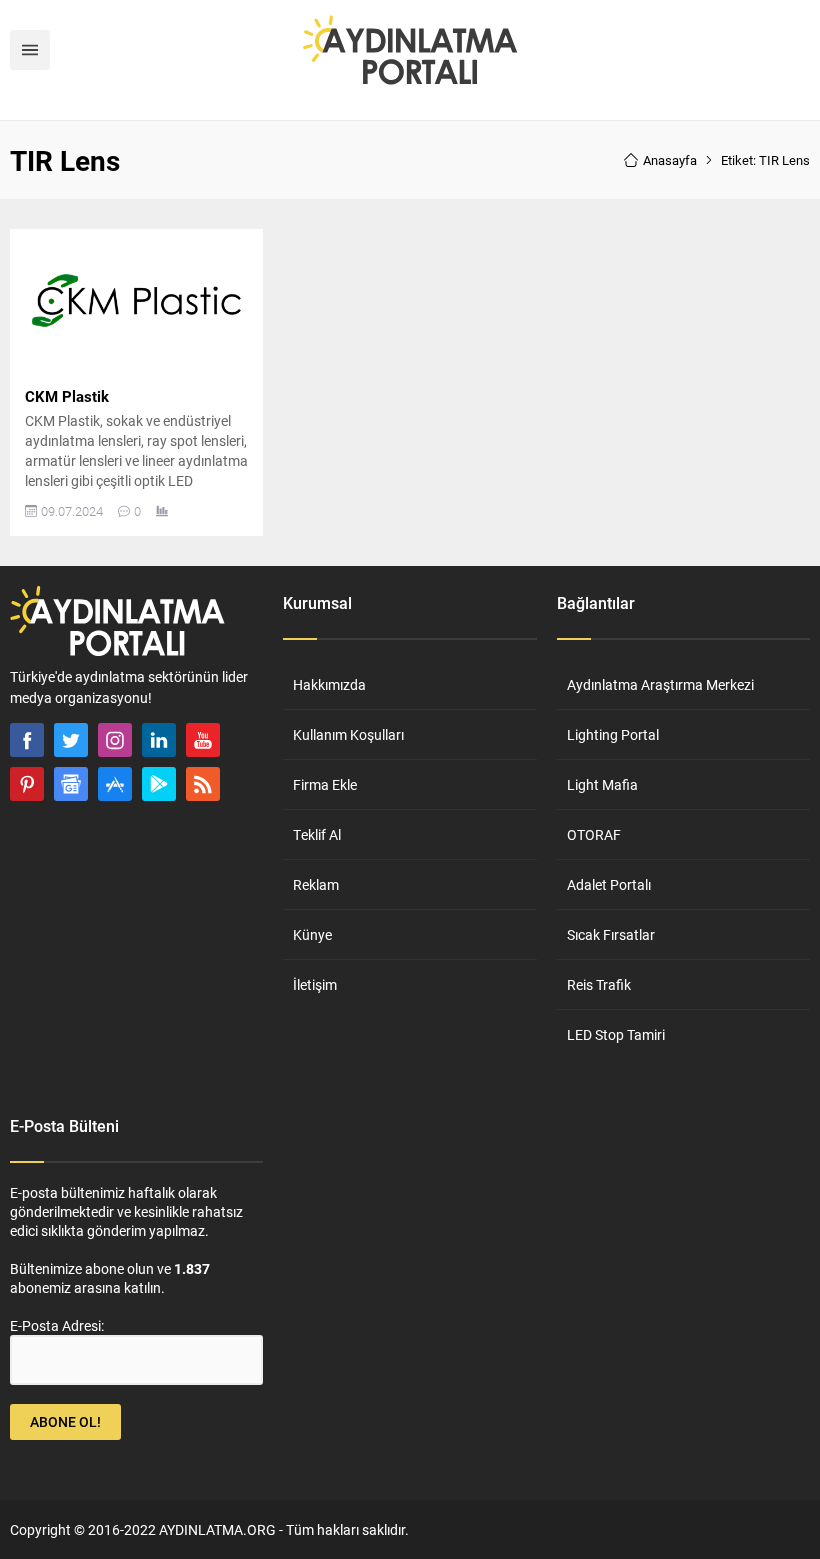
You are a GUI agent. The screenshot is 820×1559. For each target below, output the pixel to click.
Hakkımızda (329, 684)
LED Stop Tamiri (616, 1034)
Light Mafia (602, 784)
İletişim (315, 984)
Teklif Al (317, 834)
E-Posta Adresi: (57, 1325)
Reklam (316, 884)
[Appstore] (115, 784)
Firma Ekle (325, 784)
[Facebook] (27, 740)
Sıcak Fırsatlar (611, 934)
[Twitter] (71, 740)
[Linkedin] (159, 740)
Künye (312, 934)
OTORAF (594, 834)
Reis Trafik (599, 984)
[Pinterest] (27, 784)
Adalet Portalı (609, 884)
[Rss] (203, 784)
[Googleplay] (159, 784)
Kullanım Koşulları (348, 734)
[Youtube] (203, 740)
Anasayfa (670, 160)
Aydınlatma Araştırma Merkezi (660, 684)
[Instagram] (115, 740)
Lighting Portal (613, 734)
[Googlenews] (71, 784)
